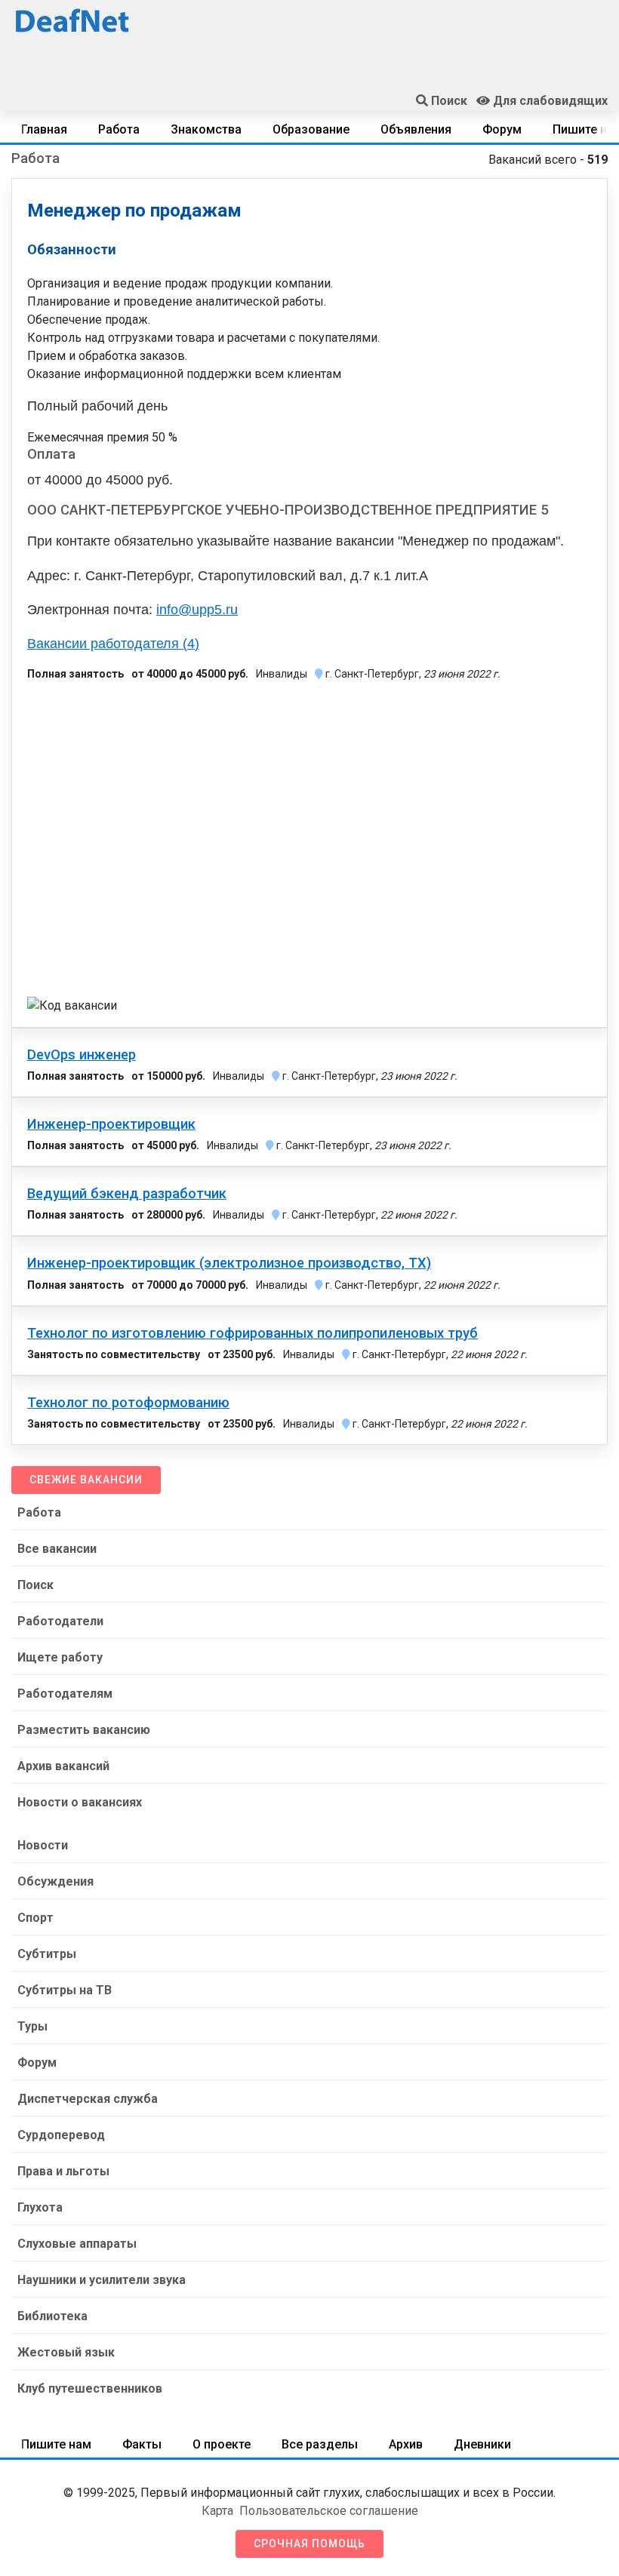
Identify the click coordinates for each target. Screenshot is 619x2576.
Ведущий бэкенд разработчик (127, 1194)
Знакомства (206, 129)
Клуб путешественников (90, 2388)
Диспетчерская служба (88, 2099)
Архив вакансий (63, 1766)
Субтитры (47, 1954)
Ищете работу (60, 1657)
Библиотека (52, 2316)
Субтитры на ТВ (65, 1990)
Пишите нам (56, 2444)
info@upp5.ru (197, 610)
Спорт (35, 1918)
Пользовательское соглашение (329, 2511)
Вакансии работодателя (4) (113, 644)
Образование (311, 129)
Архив (406, 2444)
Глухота (40, 2207)
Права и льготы (63, 2171)
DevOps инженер (82, 1055)
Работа (119, 129)
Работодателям (65, 1694)
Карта (217, 2511)
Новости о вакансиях (80, 1802)
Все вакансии (57, 1549)
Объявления (416, 129)
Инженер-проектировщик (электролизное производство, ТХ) (229, 1263)
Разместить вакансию (84, 1730)
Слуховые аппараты (77, 2244)
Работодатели (60, 1621)
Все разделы (320, 2444)
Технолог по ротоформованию (128, 1403)
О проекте (222, 2444)
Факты (142, 2444)
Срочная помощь (309, 2544)
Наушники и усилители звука (102, 2280)
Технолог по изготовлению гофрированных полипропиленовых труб (253, 1333)
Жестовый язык (66, 2352)
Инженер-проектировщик (111, 1124)
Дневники (482, 2444)
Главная (44, 129)
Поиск (35, 1585)
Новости (43, 1845)
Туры (32, 2026)
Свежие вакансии (86, 1480)
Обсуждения (55, 1881)
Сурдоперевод (61, 2135)
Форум (502, 129)
